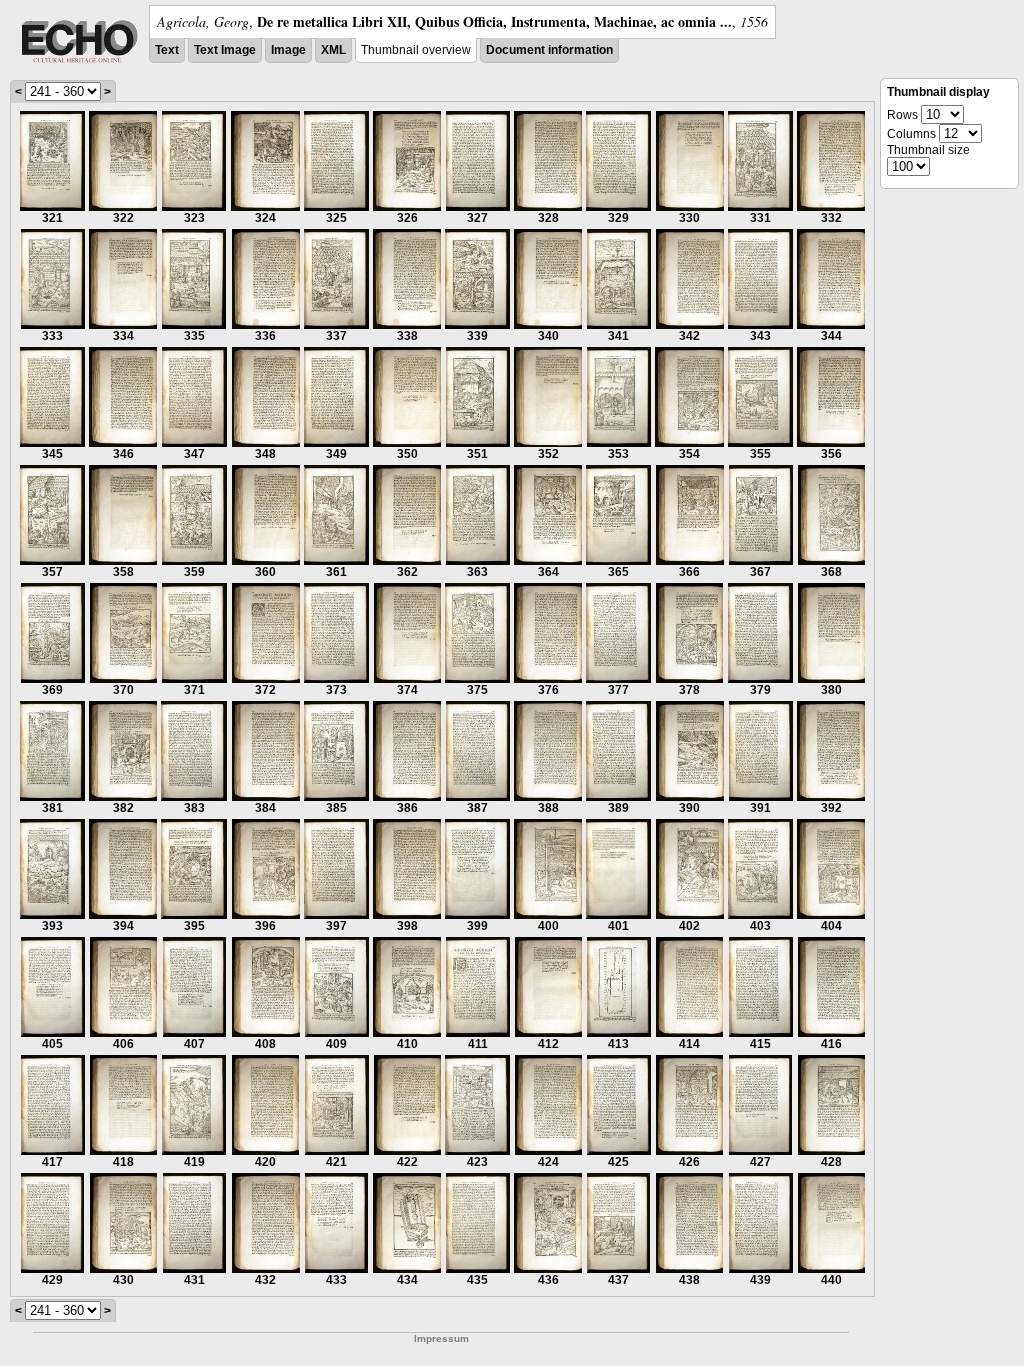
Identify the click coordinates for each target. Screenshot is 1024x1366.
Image (288, 50)
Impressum (441, 1338)
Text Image (225, 50)
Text (167, 50)
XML (333, 50)
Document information (549, 50)
